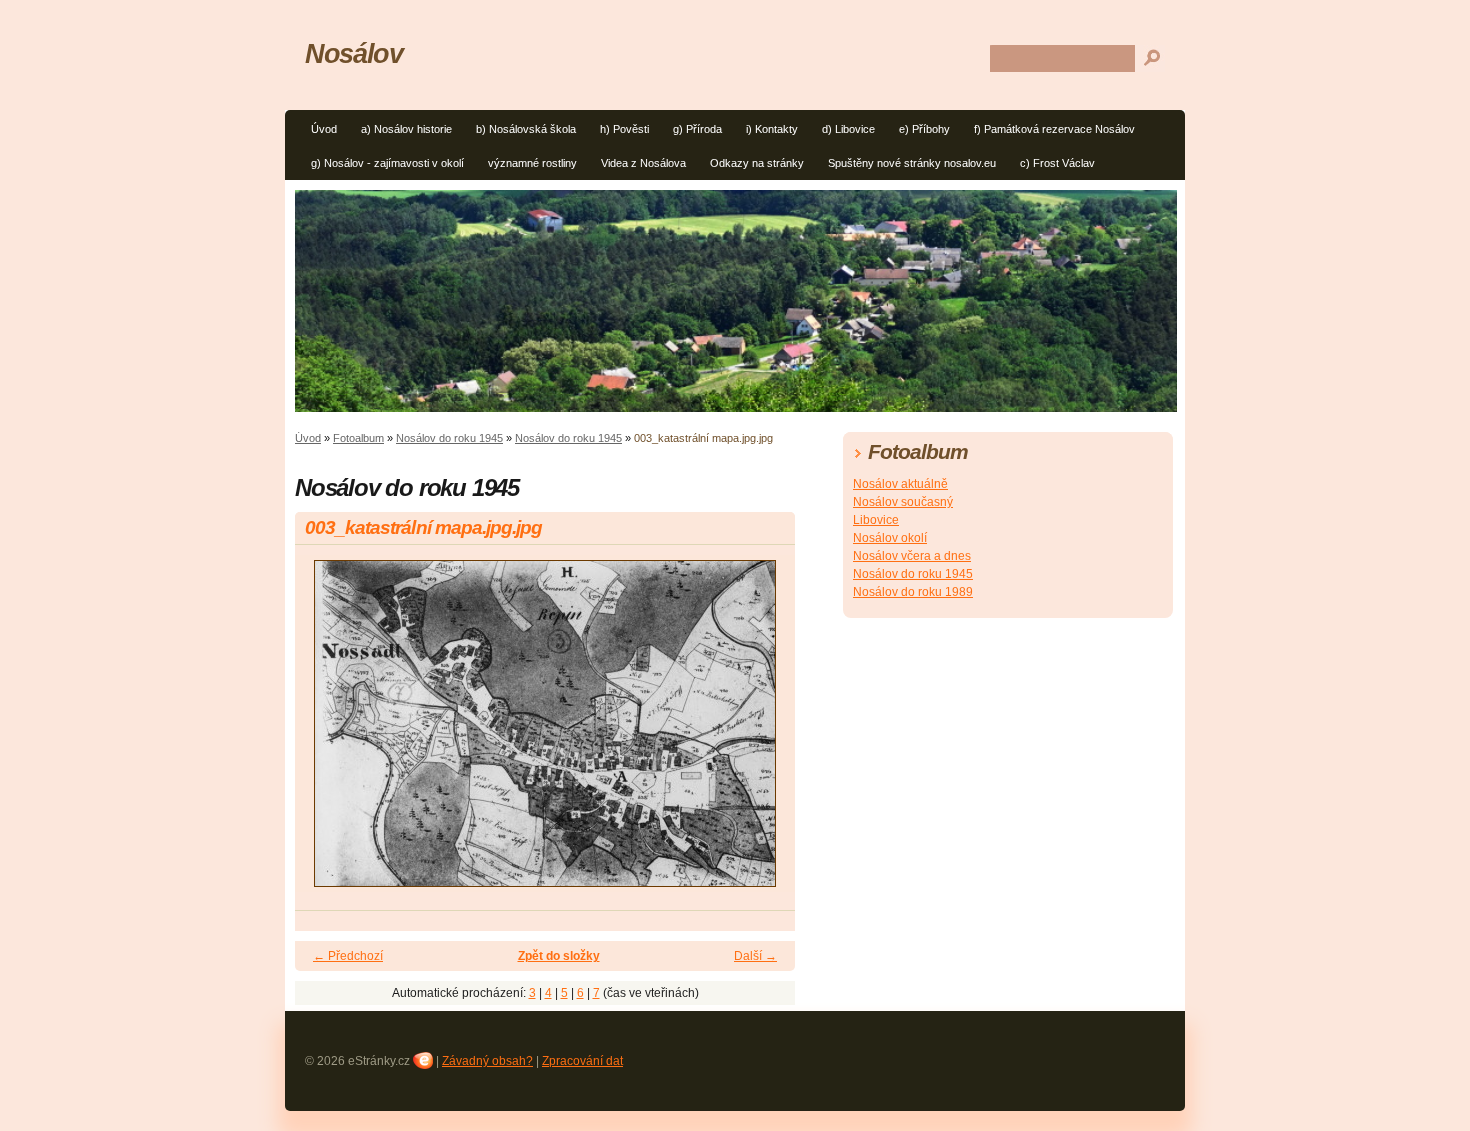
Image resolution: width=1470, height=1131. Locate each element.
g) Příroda (697, 129)
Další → (755, 956)
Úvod (324, 129)
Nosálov (353, 53)
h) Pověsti (624, 129)
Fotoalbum (358, 438)
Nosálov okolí (890, 538)
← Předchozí (348, 956)
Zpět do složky (559, 956)
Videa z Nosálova (643, 163)
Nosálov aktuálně (900, 484)
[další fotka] (762, 732)
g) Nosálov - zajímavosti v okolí (387, 163)
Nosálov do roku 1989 (913, 592)
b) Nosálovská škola (526, 129)
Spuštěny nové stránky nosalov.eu (912, 163)
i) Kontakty (772, 129)
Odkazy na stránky (757, 163)
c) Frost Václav (1057, 163)
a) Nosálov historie (406, 129)
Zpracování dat (582, 1061)
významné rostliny (532, 163)
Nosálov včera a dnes (912, 556)
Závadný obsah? (487, 1061)
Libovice (876, 520)
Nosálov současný (903, 502)
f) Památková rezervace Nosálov (1054, 129)
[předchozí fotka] (327, 732)
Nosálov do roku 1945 (449, 438)
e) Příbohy (924, 129)
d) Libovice (848, 129)
